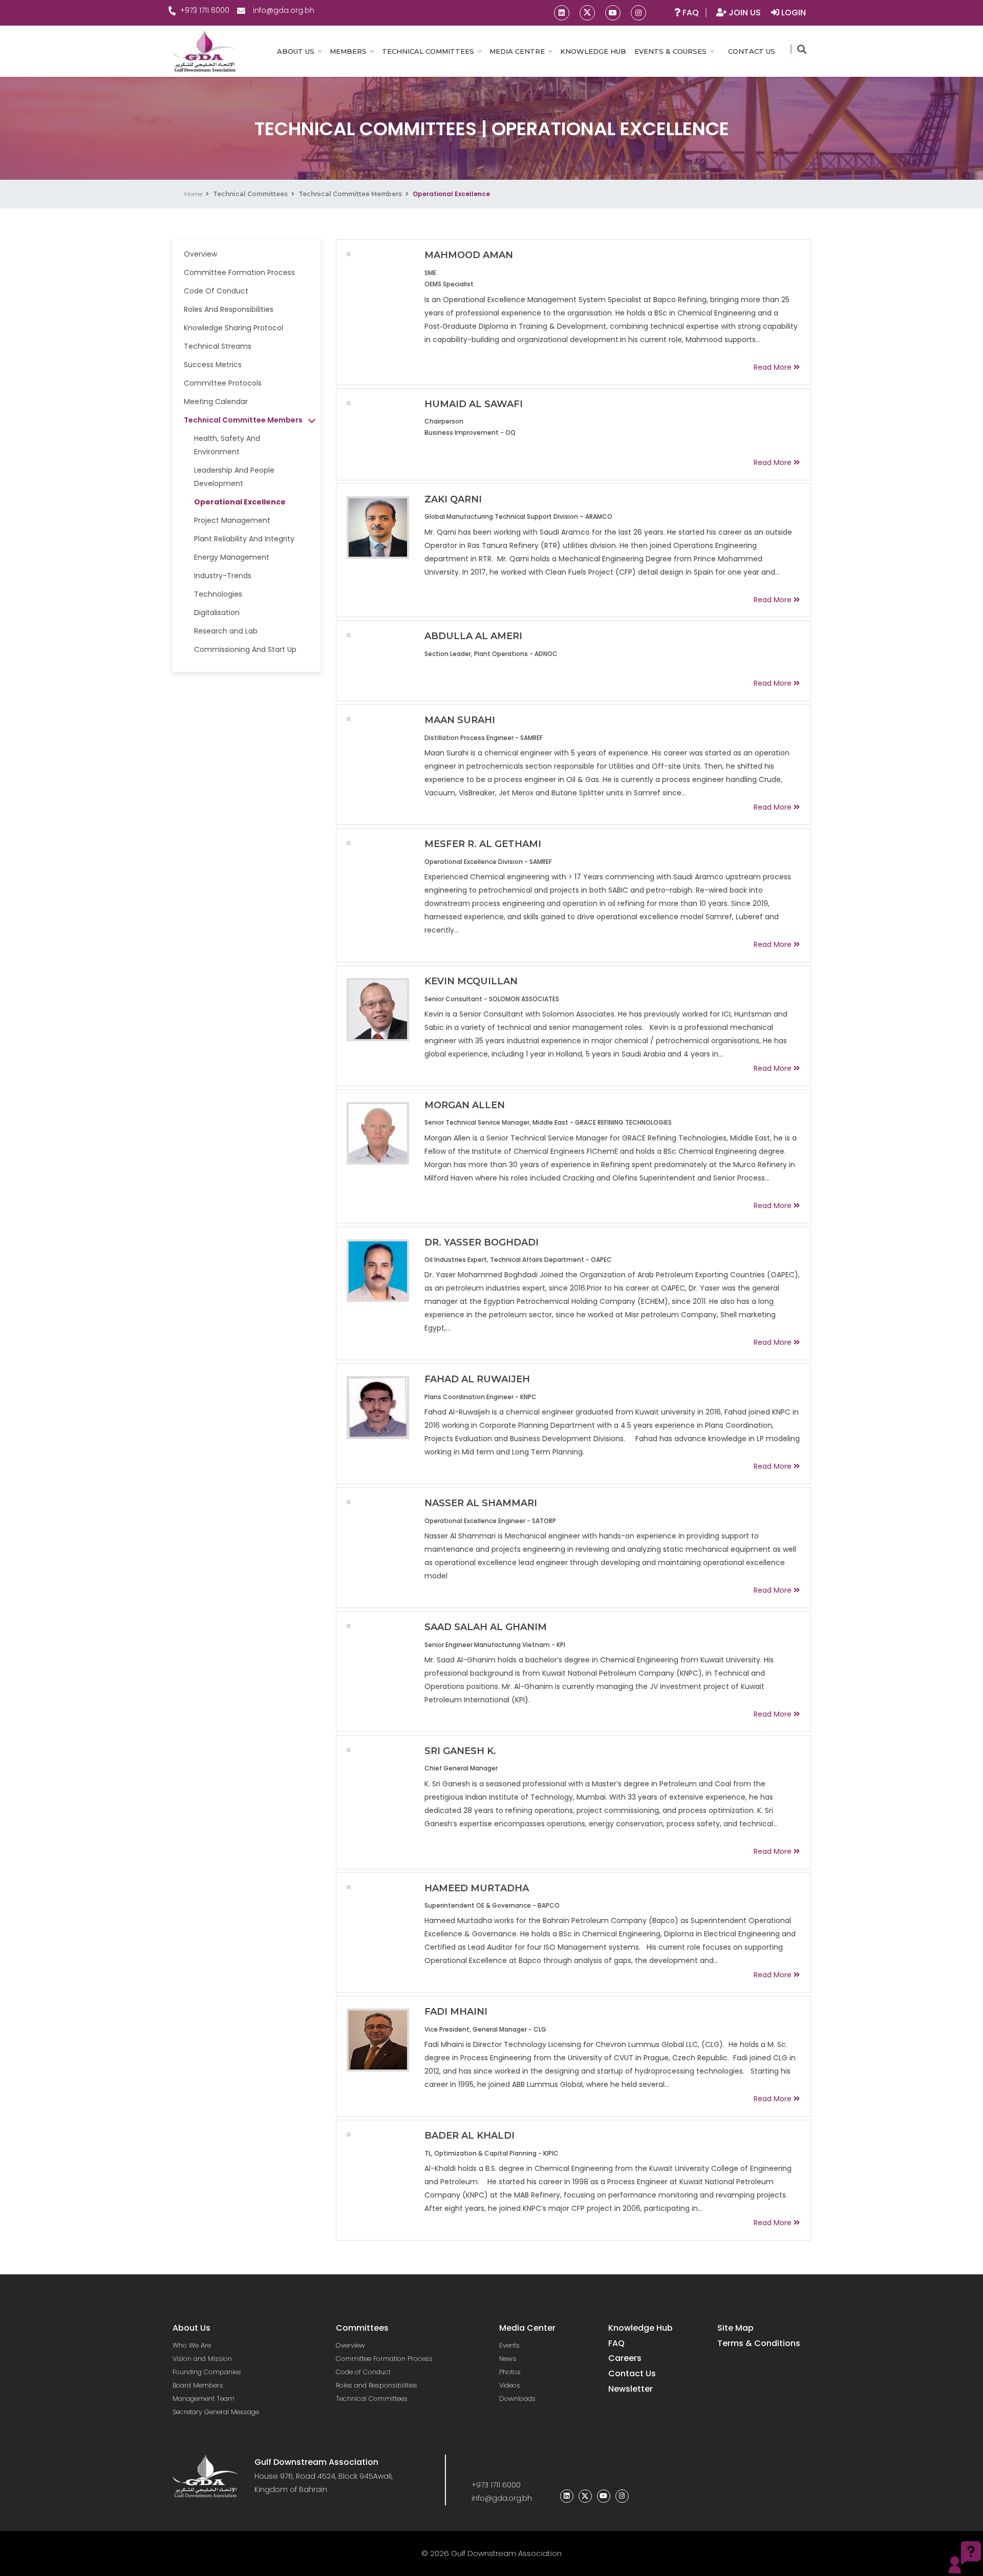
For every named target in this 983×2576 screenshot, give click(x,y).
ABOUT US (296, 51)
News (508, 2359)
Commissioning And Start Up (245, 649)
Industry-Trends (223, 576)
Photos (510, 2372)
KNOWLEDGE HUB (593, 51)
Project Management (232, 520)
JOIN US (745, 13)
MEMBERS (348, 51)
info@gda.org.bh (284, 10)
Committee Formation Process (239, 272)
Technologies (218, 594)
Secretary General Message (216, 2412)
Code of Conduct (363, 2372)
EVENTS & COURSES (670, 51)
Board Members (198, 2385)
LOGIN (793, 13)
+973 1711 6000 (205, 10)
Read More (773, 367)
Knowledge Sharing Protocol (233, 328)
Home (193, 194)
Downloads (517, 2399)
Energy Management (232, 557)
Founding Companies (207, 2372)
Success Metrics (213, 365)
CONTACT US (752, 51)
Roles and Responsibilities (377, 2385)
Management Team (204, 2399)
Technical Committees (250, 194)
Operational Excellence (240, 502)
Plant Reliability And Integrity (244, 539)
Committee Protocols (223, 383)
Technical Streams (218, 346)
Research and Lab (226, 631)
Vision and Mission (202, 2359)
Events (509, 2345)
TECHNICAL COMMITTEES (428, 51)
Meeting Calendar (216, 402)
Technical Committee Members (350, 194)
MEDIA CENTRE (517, 51)
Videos (510, 2385)
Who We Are (192, 2345)
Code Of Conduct (216, 291)
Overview (200, 254)
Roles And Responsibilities (229, 309)
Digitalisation (217, 613)
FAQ (690, 13)
